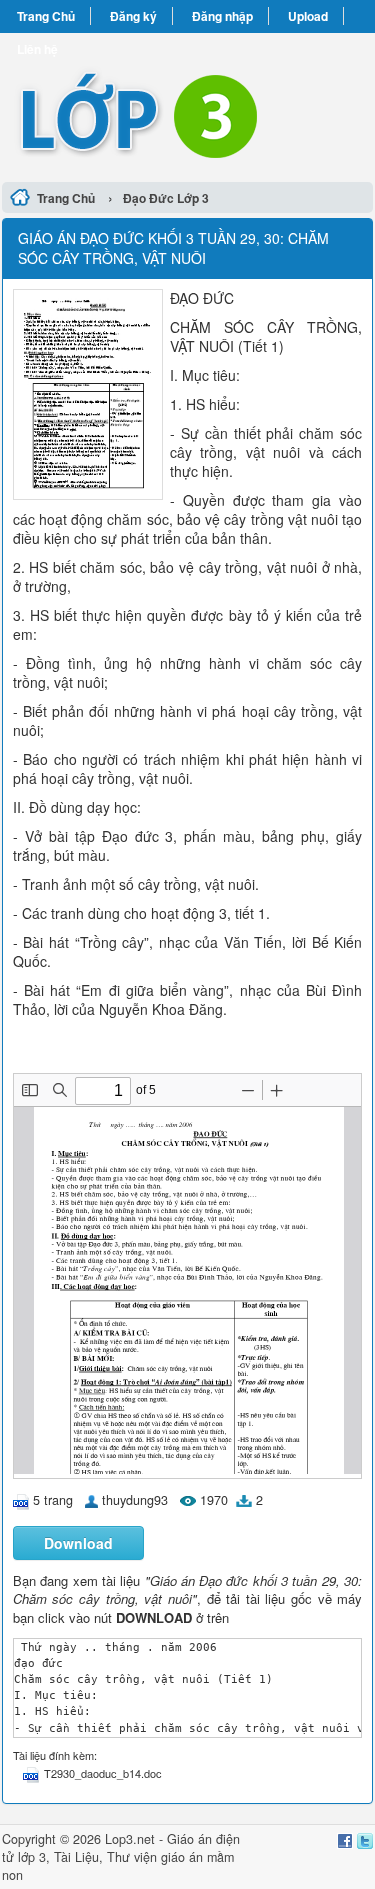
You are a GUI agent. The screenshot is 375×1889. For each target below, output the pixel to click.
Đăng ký (133, 16)
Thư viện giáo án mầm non (118, 1866)
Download (78, 1543)
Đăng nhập (222, 16)
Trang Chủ (46, 16)
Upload (308, 16)
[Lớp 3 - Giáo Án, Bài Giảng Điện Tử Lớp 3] (187, 104)
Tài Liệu (76, 1857)
